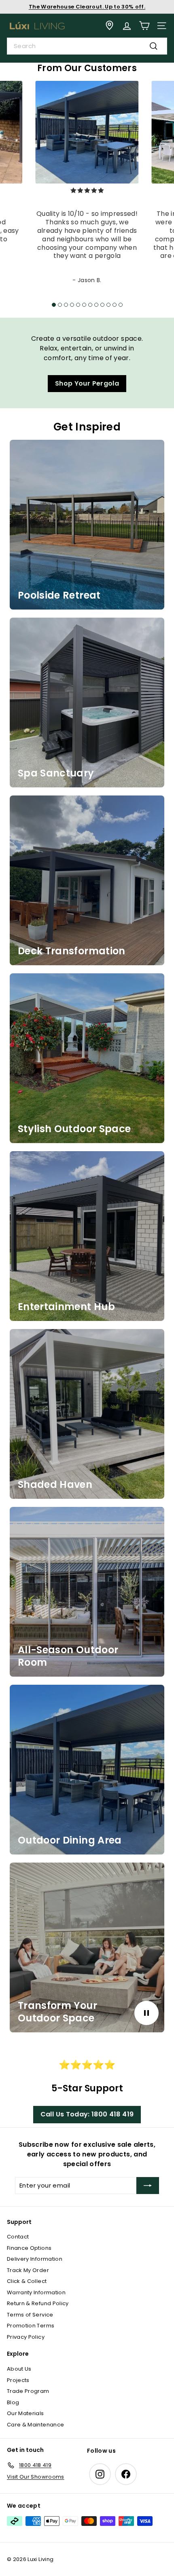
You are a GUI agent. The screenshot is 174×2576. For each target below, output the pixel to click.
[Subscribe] (148, 2186)
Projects (18, 2380)
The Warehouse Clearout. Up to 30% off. (87, 7)
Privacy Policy (26, 2337)
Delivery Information (35, 2259)
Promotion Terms (31, 2326)
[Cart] (144, 26)
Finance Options (29, 2248)
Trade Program (28, 2391)
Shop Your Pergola (87, 383)
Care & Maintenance (35, 2425)
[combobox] (87, 46)
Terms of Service (30, 2315)
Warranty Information (36, 2292)
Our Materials (25, 2413)
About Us (19, 2369)
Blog (13, 2402)
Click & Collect (27, 2281)
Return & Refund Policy (38, 2303)
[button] (54, 305)
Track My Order (28, 2270)
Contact (18, 2237)
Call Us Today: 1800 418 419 (87, 2114)
